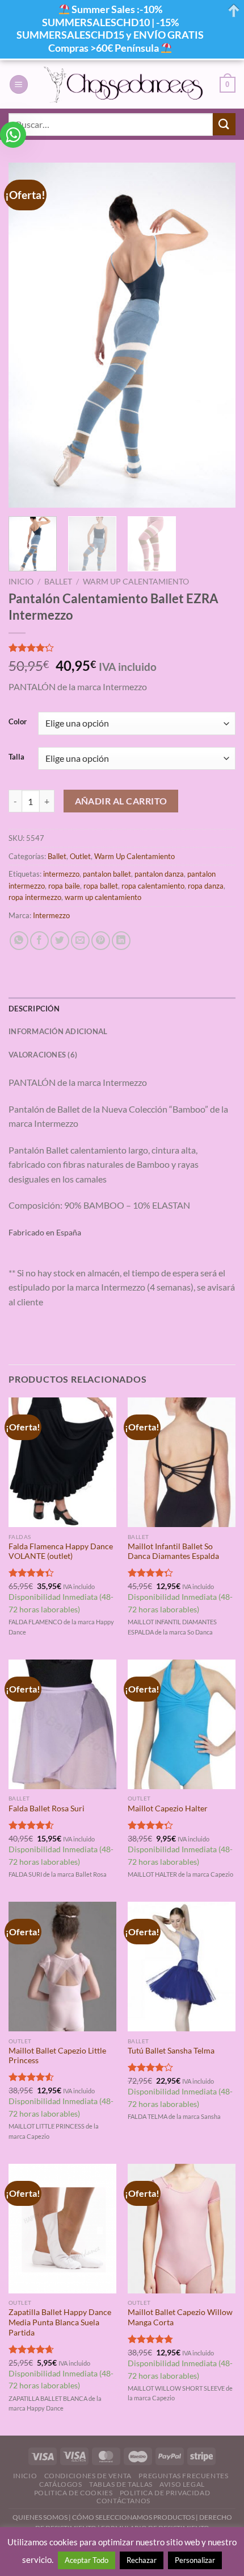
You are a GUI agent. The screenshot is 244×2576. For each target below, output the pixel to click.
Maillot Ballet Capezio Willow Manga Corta (180, 2317)
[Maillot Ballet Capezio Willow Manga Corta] (182, 2229)
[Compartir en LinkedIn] (121, 941)
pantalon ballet (107, 874)
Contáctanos (123, 2501)
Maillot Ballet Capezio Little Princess (57, 2056)
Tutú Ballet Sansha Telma (171, 2051)
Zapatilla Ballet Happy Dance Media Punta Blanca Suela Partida (60, 2322)
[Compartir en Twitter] (60, 941)
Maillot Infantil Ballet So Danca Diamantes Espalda (173, 1552)
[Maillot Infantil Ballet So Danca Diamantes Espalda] (182, 1462)
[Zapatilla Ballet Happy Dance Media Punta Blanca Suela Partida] (62, 2229)
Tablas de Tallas (121, 2484)
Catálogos (61, 2484)
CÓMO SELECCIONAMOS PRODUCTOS (133, 2517)
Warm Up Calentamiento (136, 582)
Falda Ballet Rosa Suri (47, 1808)
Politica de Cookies (73, 2493)
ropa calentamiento (153, 886)
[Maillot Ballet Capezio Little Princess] (62, 1967)
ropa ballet (101, 886)
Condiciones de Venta (88, 2476)
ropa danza (206, 886)
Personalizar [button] (195, 2560)
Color (18, 722)
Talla (16, 757)
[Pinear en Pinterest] (101, 941)
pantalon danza (159, 874)
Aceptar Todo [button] (87, 2560)
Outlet (80, 856)
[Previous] (27, 335)
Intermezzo (51, 915)
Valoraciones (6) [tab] (43, 1055)
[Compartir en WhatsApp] (19, 941)
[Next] (217, 335)
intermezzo (61, 874)
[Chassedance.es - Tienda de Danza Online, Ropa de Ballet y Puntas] (124, 84)
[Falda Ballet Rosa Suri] (62, 1724)
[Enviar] (224, 124)
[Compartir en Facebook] (39, 941)
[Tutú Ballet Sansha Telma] (182, 1967)
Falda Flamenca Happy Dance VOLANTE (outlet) (61, 1552)
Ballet (58, 582)
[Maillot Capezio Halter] (182, 1724)
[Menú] (19, 84)
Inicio (21, 582)
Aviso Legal (182, 2484)
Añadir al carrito (121, 801)
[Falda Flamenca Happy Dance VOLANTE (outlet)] (62, 1462)
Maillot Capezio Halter (168, 1808)
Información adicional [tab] (58, 1031)
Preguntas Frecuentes (183, 2476)
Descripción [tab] (34, 1009)
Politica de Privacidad (165, 2493)
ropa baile (64, 886)
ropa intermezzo (35, 897)
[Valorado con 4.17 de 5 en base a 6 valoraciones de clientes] (122, 648)
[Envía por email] (80, 941)
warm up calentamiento (103, 897)
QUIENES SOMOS (40, 2517)
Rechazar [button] (142, 2560)
